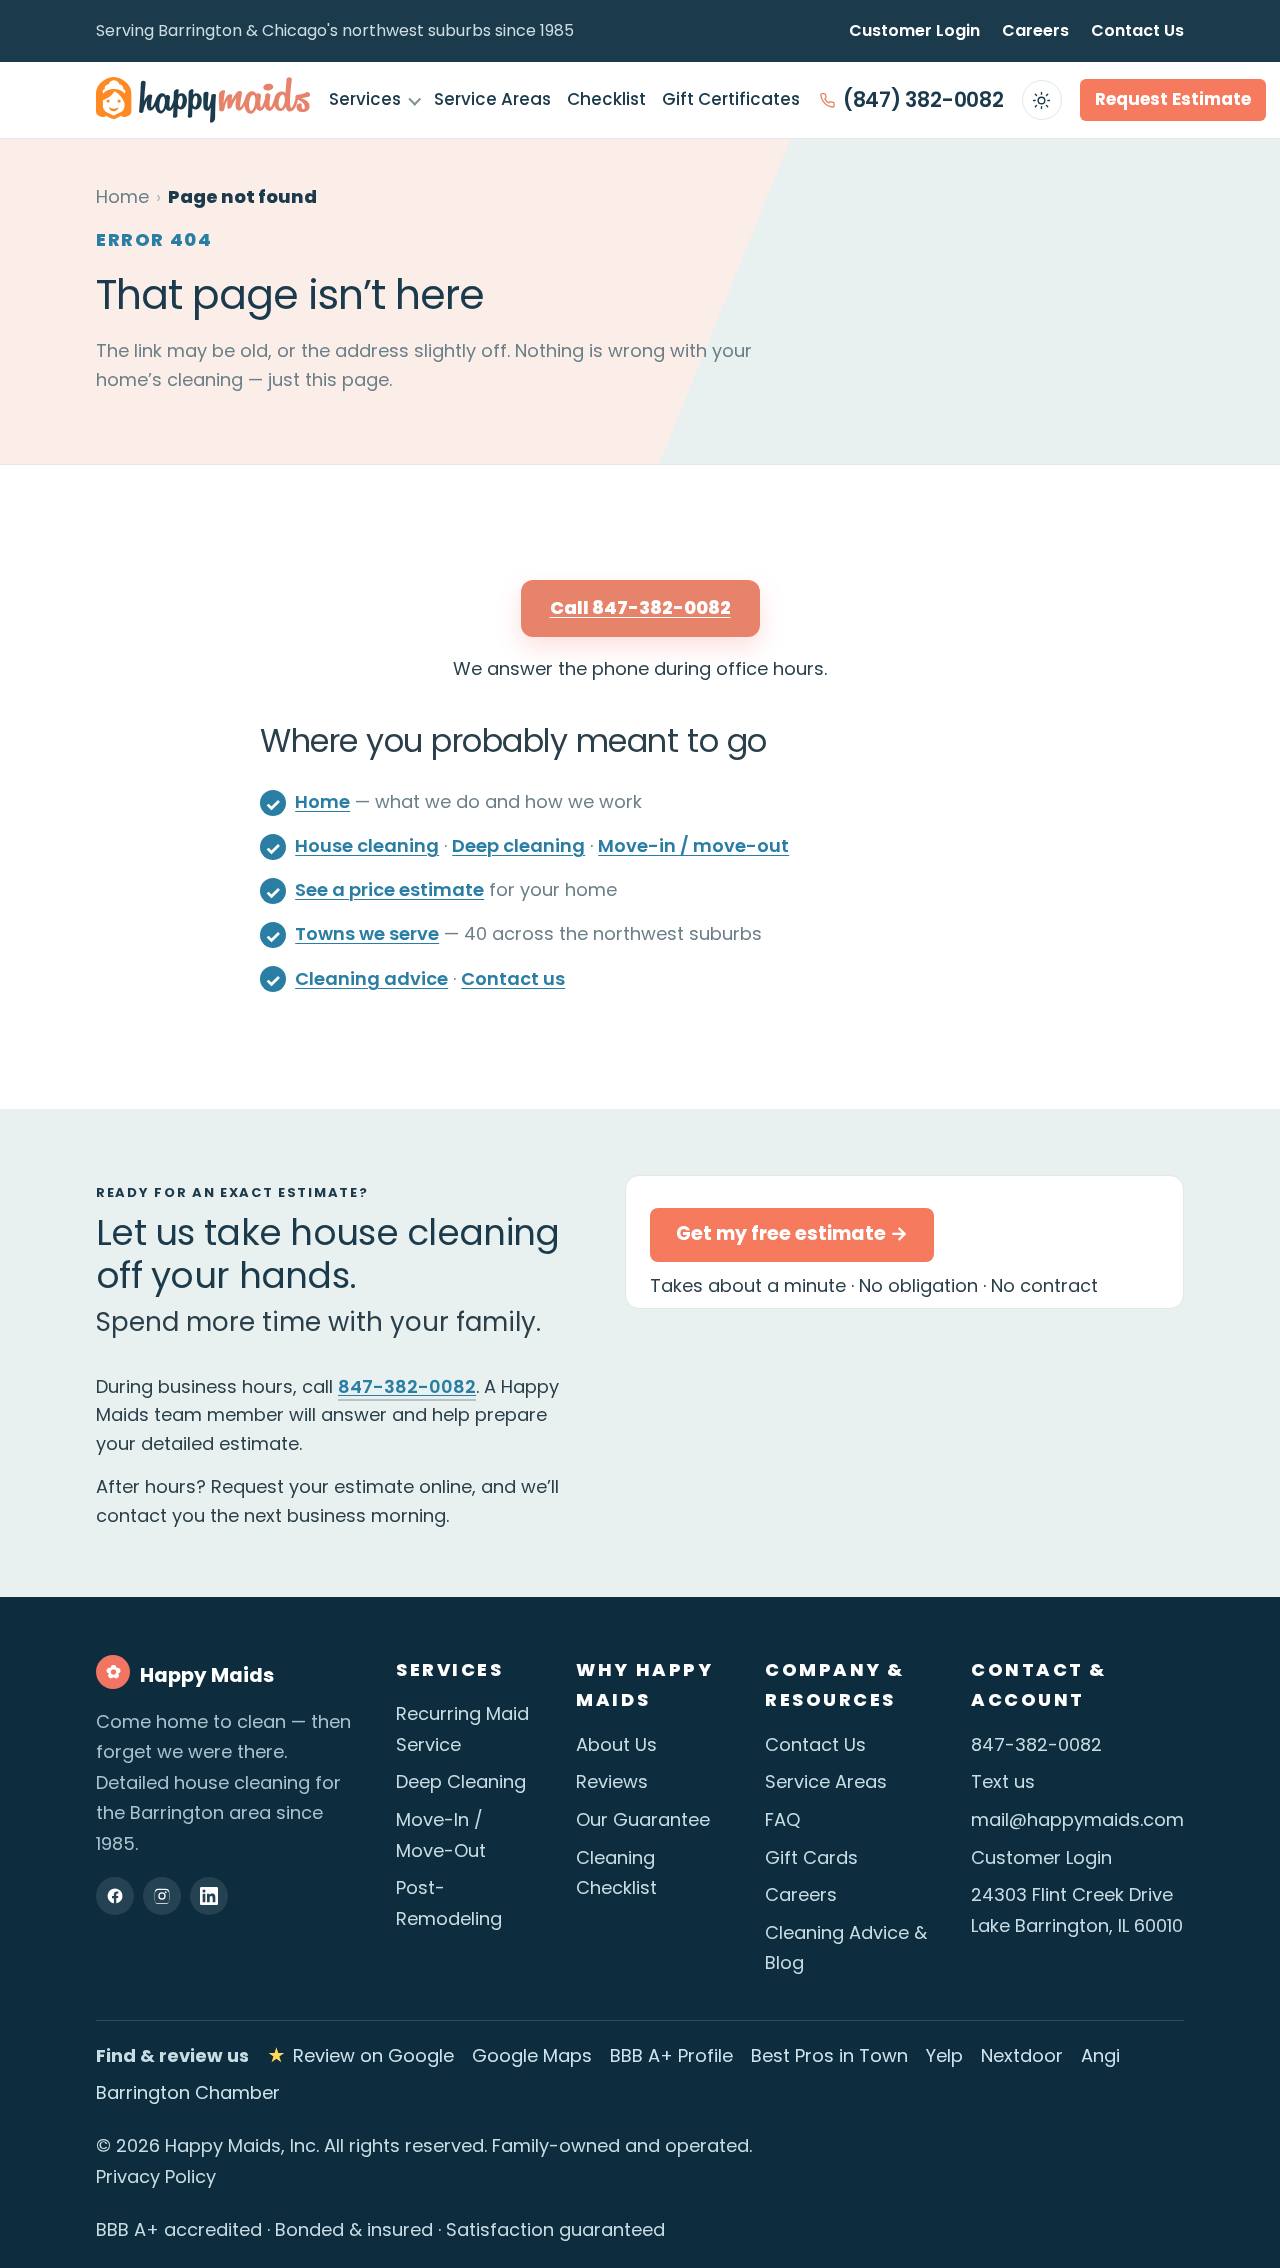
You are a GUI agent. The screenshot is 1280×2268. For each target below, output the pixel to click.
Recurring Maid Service (462, 1729)
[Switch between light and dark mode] (1042, 100)
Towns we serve (367, 933)
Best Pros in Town (829, 2055)
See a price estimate (389, 889)
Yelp (944, 2055)
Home (122, 196)
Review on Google (360, 2055)
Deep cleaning (518, 845)
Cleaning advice (371, 978)
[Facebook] (115, 1896)
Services (365, 99)
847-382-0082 (407, 1386)
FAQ (782, 1819)
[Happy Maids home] (203, 100)
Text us (1003, 1781)
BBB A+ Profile (671, 2055)
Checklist (606, 99)
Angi (1100, 2055)
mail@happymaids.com (1077, 1819)
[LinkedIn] (209, 1896)
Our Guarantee (643, 1819)
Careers (1035, 30)
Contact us (513, 978)
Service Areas (492, 99)
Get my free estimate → (792, 1233)
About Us (616, 1744)
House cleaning (367, 845)
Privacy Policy (156, 2176)
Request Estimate (1173, 99)
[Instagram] (162, 1896)
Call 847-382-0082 (640, 607)
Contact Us (1137, 30)
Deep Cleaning (461, 1781)
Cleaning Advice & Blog (846, 1948)
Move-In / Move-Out (441, 1835)
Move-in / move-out (693, 845)
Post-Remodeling (449, 1903)
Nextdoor (1022, 2055)
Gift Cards (811, 1857)
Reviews (612, 1781)
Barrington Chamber (188, 2092)
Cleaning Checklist (616, 1873)
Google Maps (532, 2055)
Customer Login (914, 30)
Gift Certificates (731, 99)
